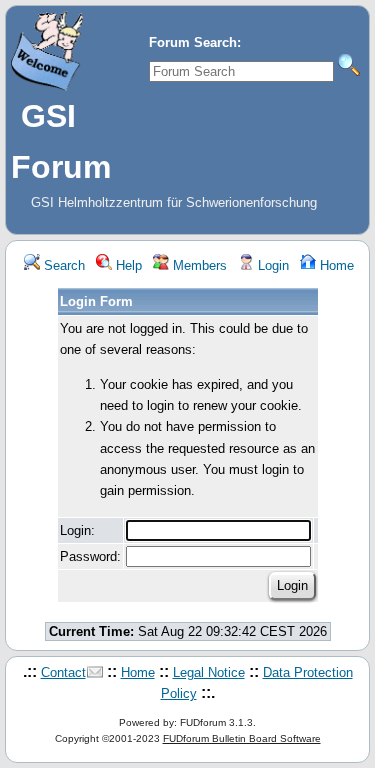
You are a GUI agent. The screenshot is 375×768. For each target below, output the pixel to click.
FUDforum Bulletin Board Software (242, 738)
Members (198, 265)
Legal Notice (209, 672)
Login (271, 265)
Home (335, 265)
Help (127, 265)
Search (62, 265)
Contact (63, 672)
